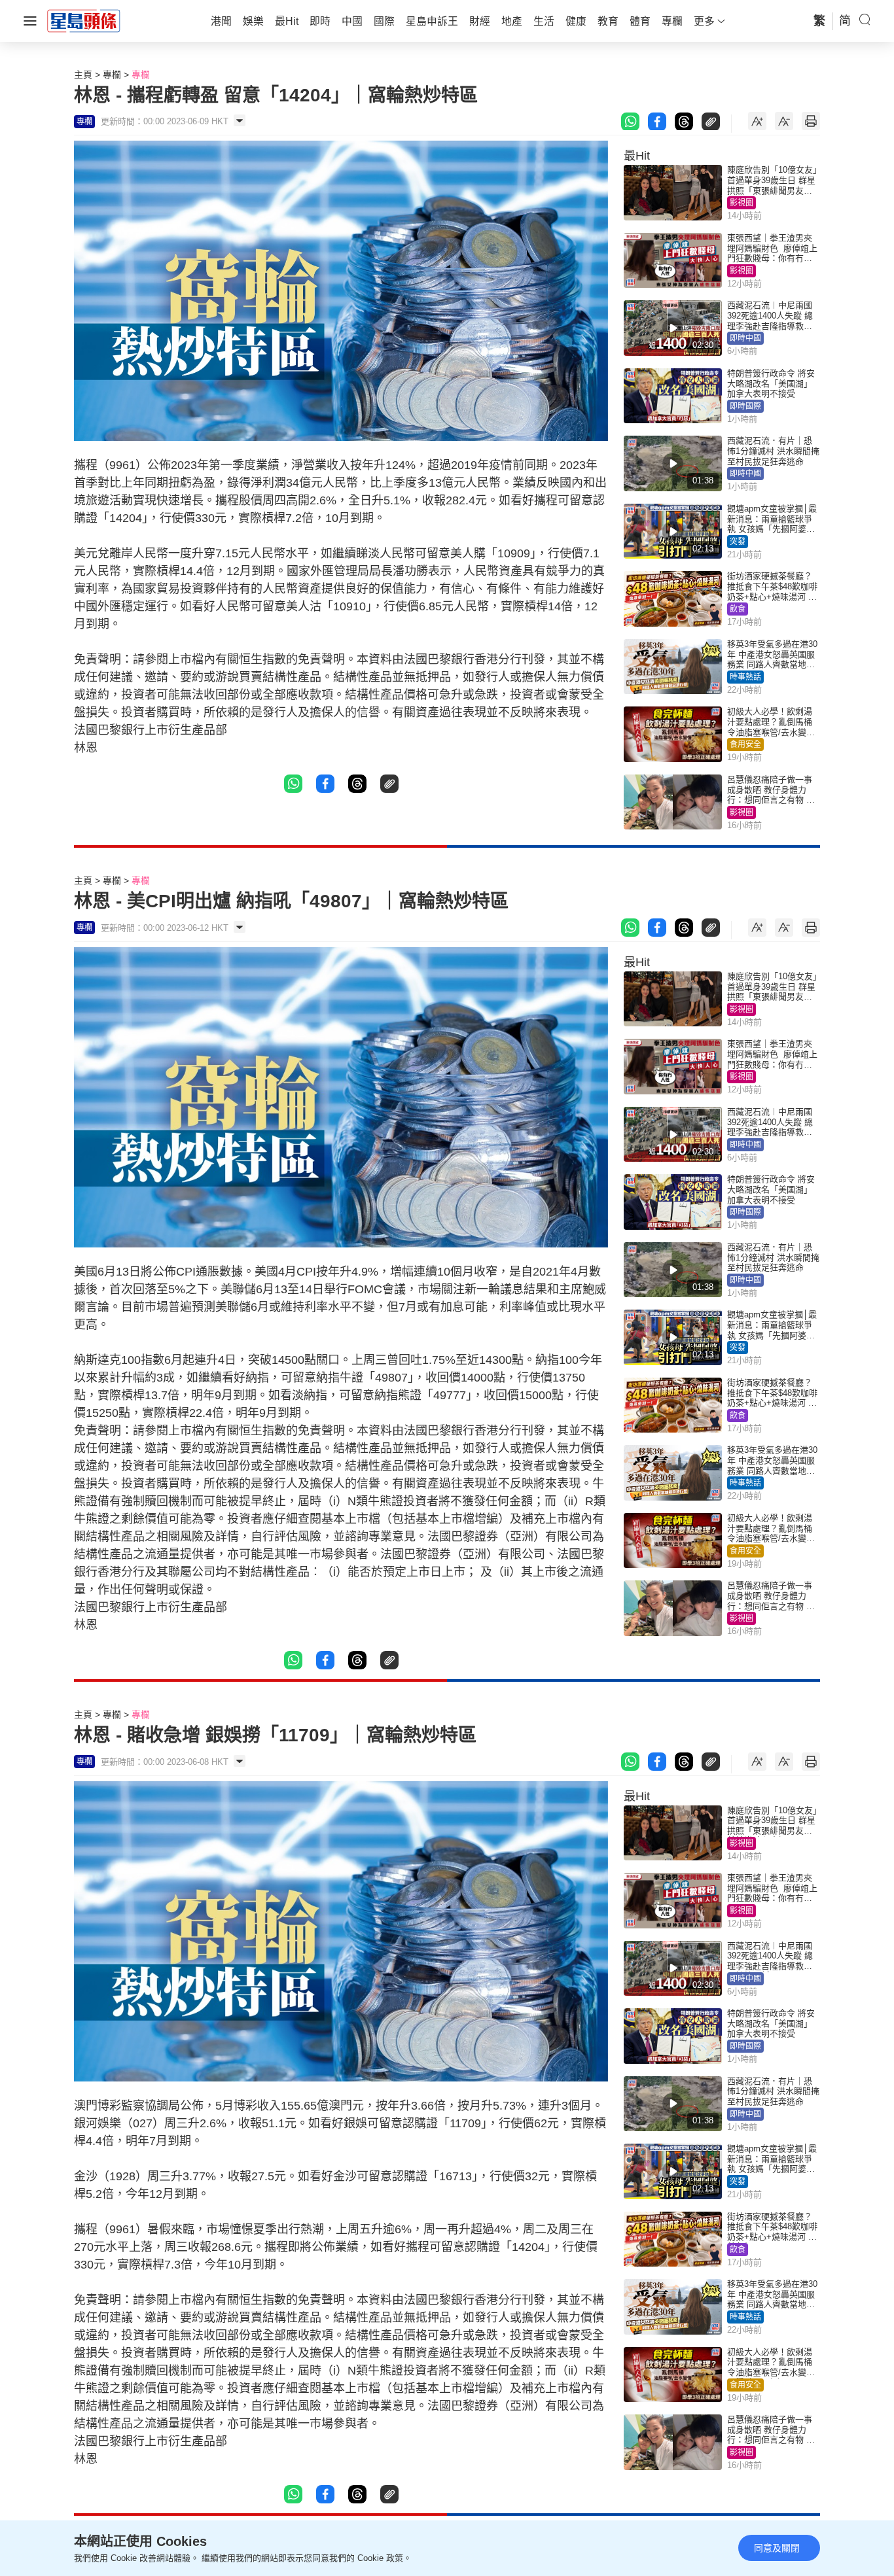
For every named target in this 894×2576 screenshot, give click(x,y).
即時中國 (745, 338)
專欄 (112, 75)
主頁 (83, 75)
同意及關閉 (777, 2548)
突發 (738, 542)
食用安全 (745, 744)
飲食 (738, 609)
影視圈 (742, 203)
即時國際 (745, 406)
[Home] (84, 20)
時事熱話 (745, 677)
